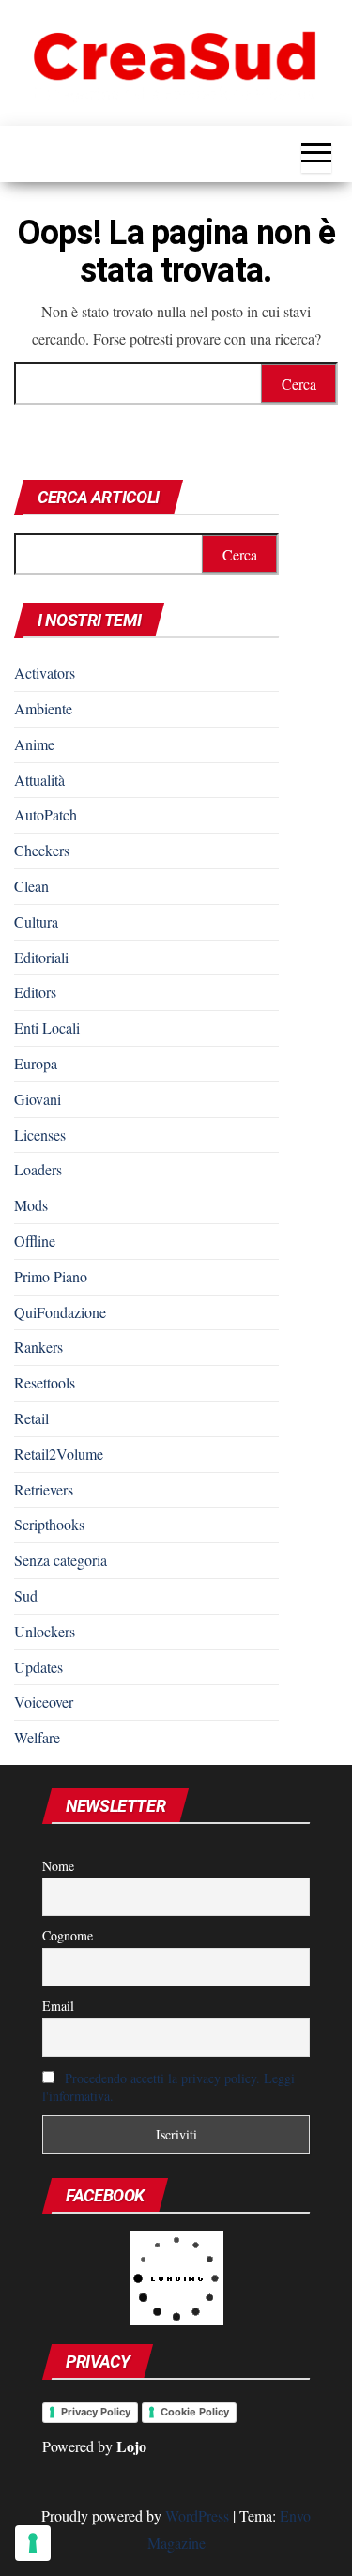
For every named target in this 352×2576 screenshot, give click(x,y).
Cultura (36, 921)
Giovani (38, 1099)
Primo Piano (51, 1276)
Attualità (39, 780)
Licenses (40, 1135)
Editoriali (41, 957)
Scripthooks (49, 1524)
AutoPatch (46, 814)
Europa (36, 1063)
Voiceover (44, 1702)
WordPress (197, 2515)
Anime (34, 744)
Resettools (45, 1382)
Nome (58, 1866)
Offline (35, 1241)
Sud (26, 1595)
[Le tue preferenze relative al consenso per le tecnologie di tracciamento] (33, 2543)
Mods (31, 1205)
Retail (31, 1418)
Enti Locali (47, 1027)
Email (58, 2006)
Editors (35, 992)
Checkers (42, 850)
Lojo (131, 2446)
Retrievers (44, 1489)
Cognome (68, 1935)
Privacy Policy (96, 2412)
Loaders (38, 1169)
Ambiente (43, 708)
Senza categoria (61, 1560)
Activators (45, 673)
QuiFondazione (60, 1312)
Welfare (37, 1737)
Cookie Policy (195, 2412)
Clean (31, 886)
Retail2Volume (59, 1454)
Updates (38, 1667)
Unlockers (45, 1631)
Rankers (38, 1347)
